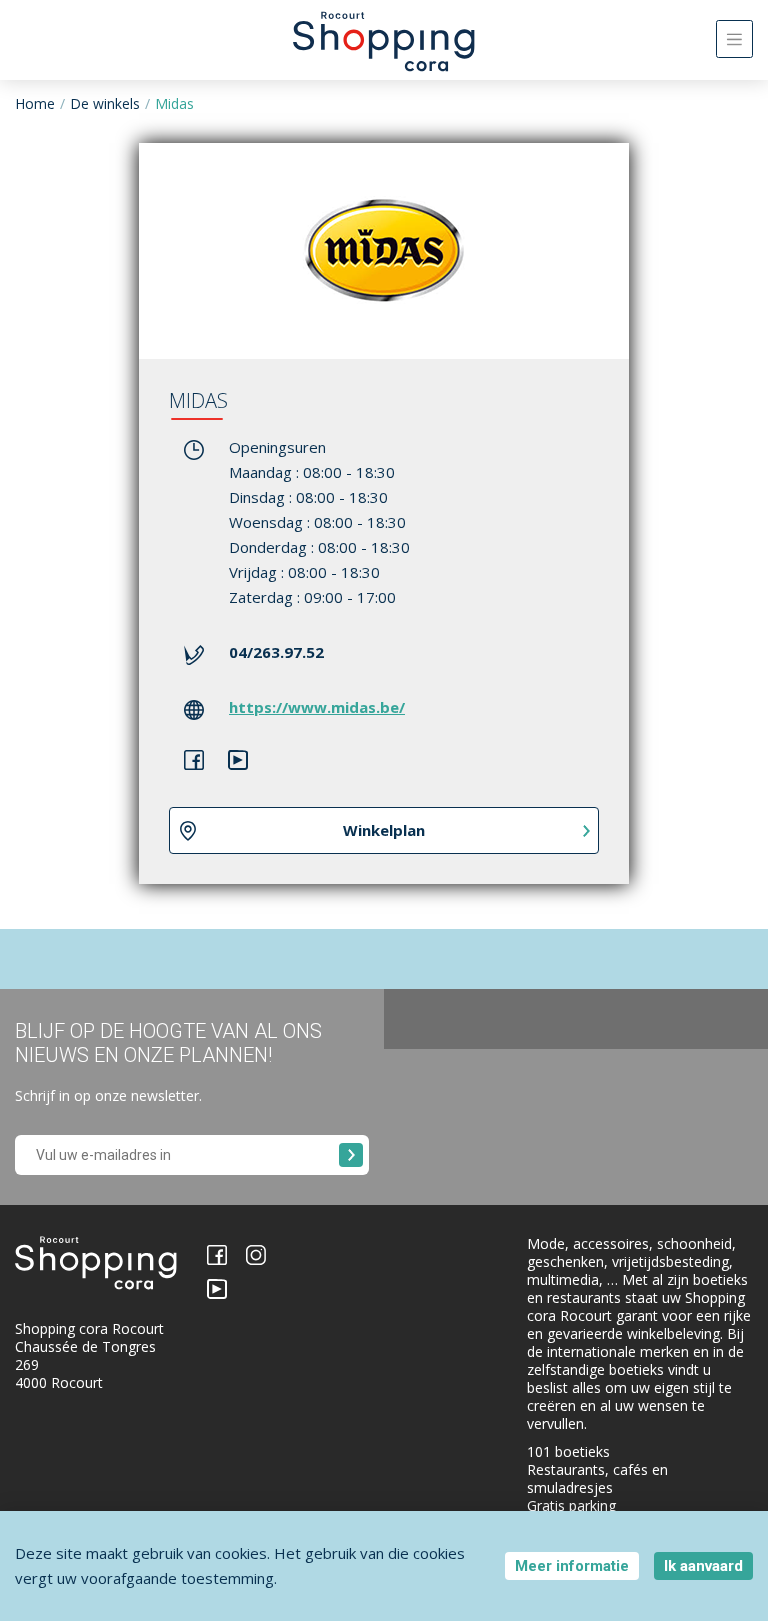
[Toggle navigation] (734, 39)
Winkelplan (384, 830)
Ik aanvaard (703, 1566)
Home (35, 103)
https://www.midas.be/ (317, 707)
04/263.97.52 (276, 652)
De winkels (105, 103)
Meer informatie (572, 1566)
